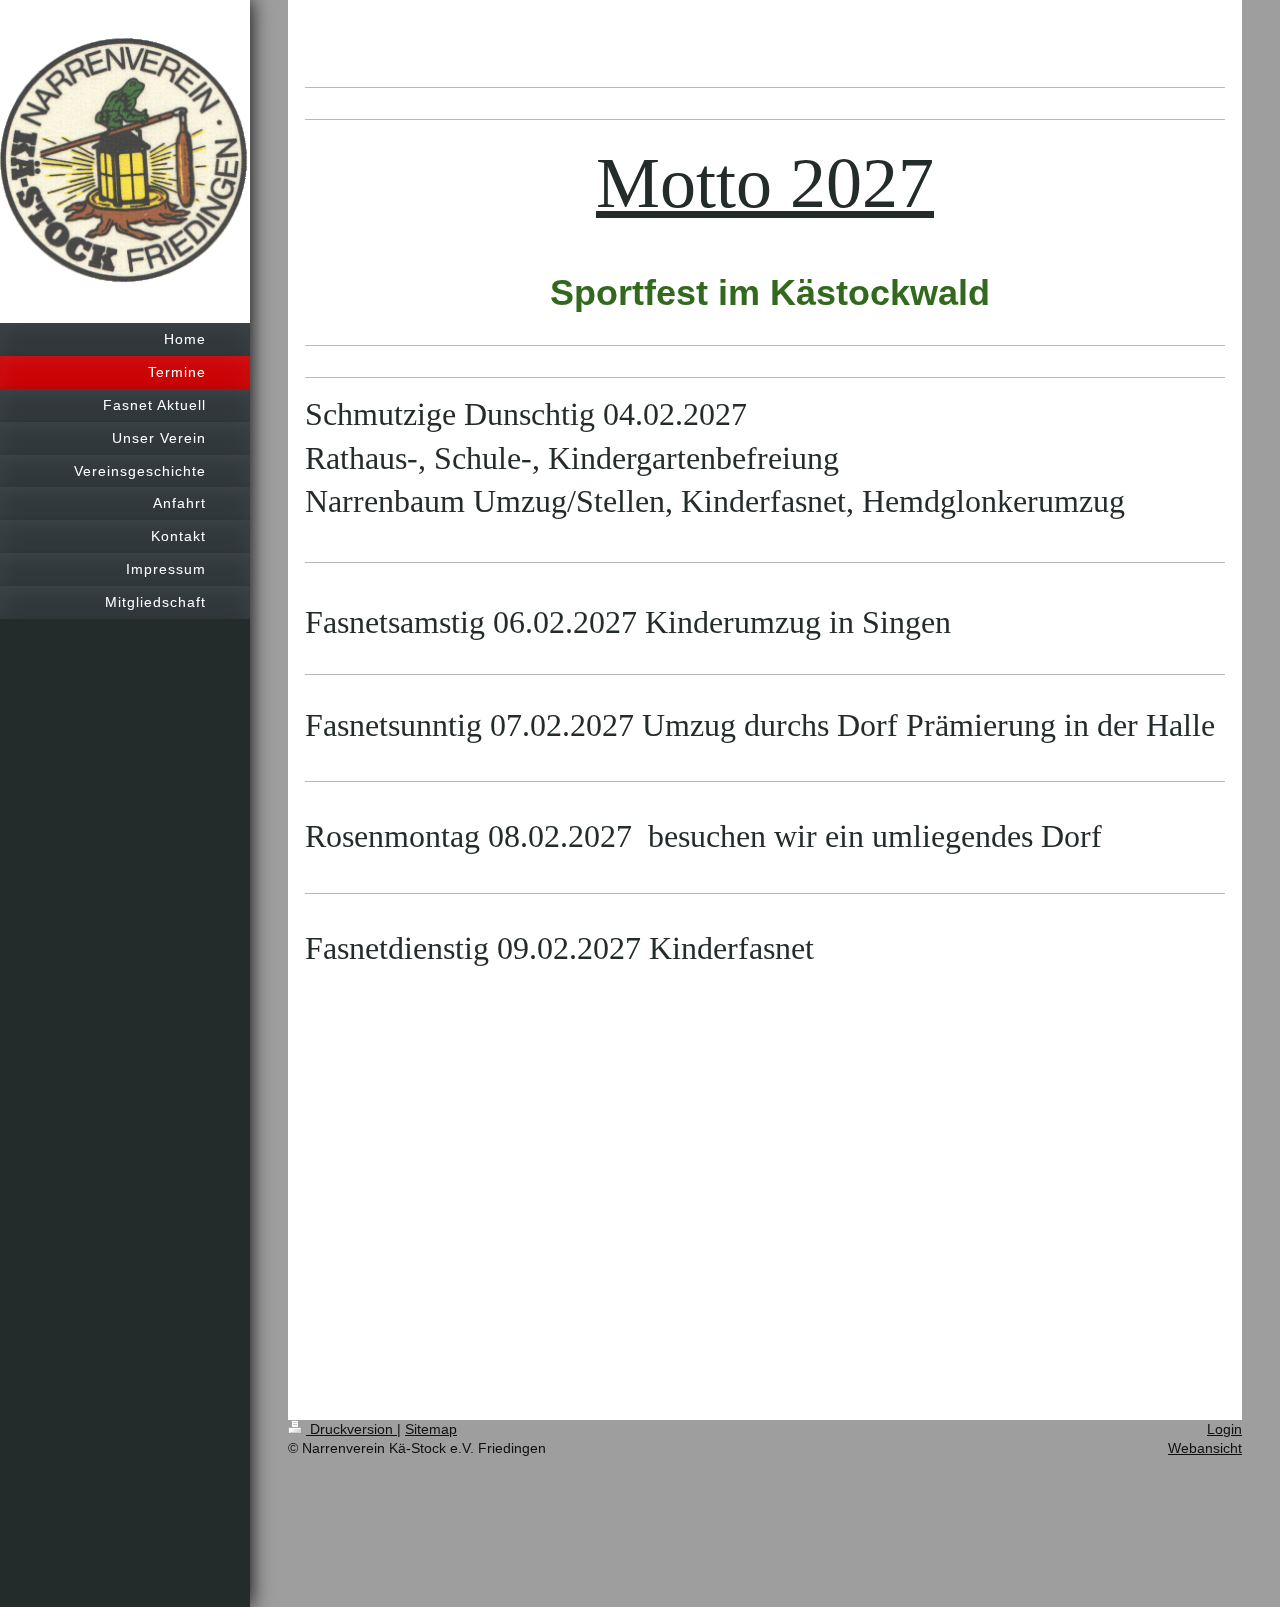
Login (1224, 1429)
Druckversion (351, 1429)
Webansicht (1205, 1448)
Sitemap (431, 1429)
